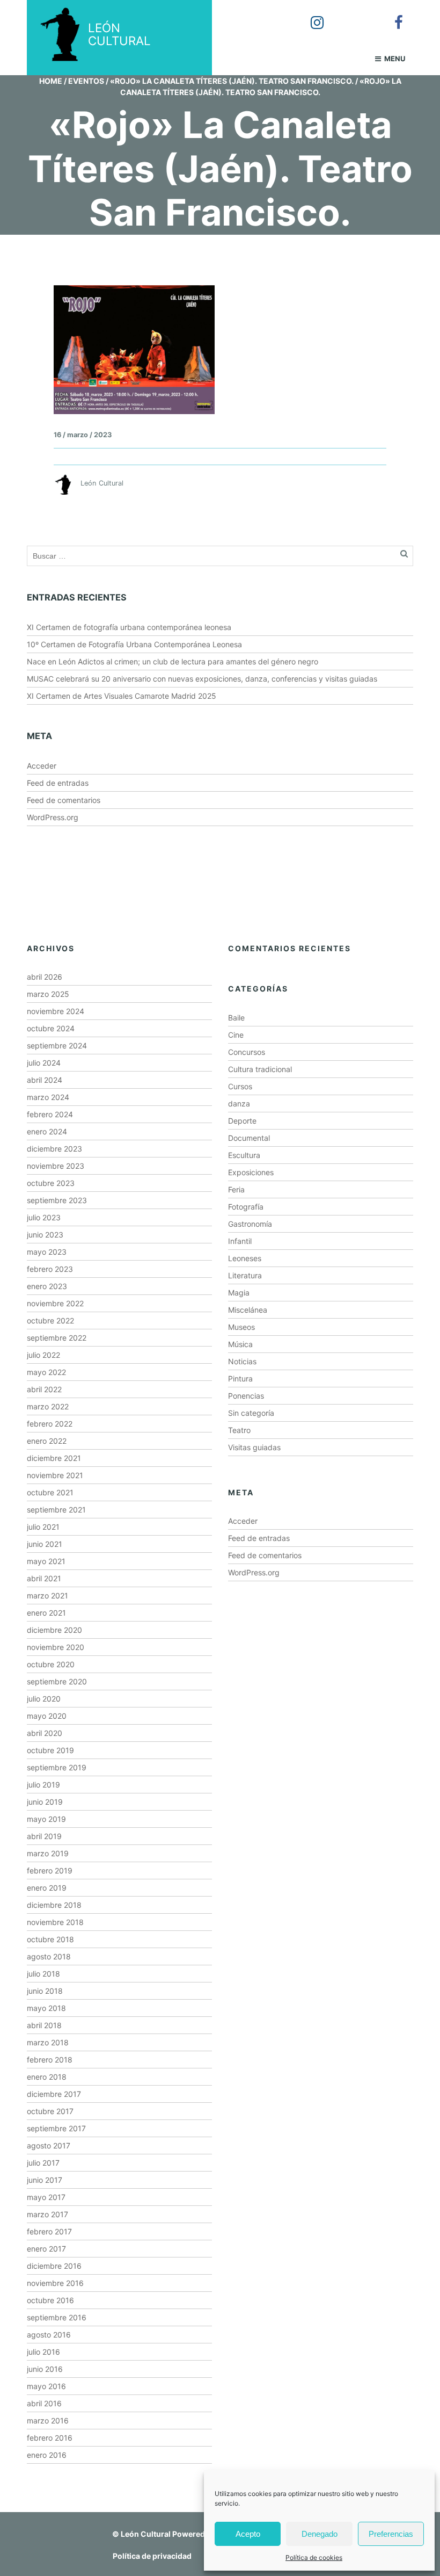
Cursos (240, 1086)
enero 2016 (47, 2455)
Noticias (242, 1361)
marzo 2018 (48, 2042)
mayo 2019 (46, 1819)
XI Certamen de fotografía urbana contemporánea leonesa (129, 627)
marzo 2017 (47, 2214)
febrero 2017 (49, 2231)
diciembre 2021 (54, 1458)
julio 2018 (43, 1974)
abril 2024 (45, 1080)
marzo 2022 (48, 1406)
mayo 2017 (46, 2197)
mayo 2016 (46, 2386)
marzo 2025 (48, 994)
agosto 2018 (49, 1956)
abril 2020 (45, 1733)
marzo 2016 (48, 2421)
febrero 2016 (50, 2438)
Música (240, 1344)
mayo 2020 (47, 1716)
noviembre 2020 (56, 1647)
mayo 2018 (46, 2008)
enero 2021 (46, 1613)
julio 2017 (43, 2163)
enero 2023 (47, 1286)
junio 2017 (45, 2180)
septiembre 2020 (57, 1681)
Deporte (242, 1121)
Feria (236, 1189)
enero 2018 (47, 2077)
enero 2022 (47, 1441)
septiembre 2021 (56, 1510)
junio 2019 (45, 1802)
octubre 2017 (50, 2111)
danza (239, 1104)
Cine (236, 1035)
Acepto (248, 2534)
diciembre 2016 (54, 2266)
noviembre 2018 (55, 1922)
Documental (249, 1138)
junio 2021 (45, 1544)
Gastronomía (250, 1224)
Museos (241, 1327)
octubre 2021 (50, 1492)
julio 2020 (44, 1699)
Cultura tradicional (260, 1069)
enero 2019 (47, 1888)
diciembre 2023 (54, 1149)
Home (51, 81)
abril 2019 (44, 1836)
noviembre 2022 (55, 1303)
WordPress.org (53, 817)
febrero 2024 (50, 1114)
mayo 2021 (46, 1561)
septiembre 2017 (56, 2128)
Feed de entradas (58, 783)
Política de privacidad (152, 2556)
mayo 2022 (46, 1372)
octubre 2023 (51, 1183)
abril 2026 (45, 977)
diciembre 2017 (54, 2094)
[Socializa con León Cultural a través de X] (350, 15)
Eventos (86, 81)
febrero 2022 (50, 1424)
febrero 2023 (50, 1269)
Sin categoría (251, 1413)
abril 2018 (44, 2025)
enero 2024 (47, 1131)
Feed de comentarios (64, 800)
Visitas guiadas (254, 1447)
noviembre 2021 (55, 1475)
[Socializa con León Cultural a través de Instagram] (310, 15)
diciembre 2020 (54, 1630)
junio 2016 (45, 2369)
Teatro (239, 1430)
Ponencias (246, 1396)
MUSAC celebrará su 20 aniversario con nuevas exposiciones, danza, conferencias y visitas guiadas (202, 679)
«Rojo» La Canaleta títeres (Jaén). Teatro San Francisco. (232, 81)
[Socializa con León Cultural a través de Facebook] (391, 15)
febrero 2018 (50, 2060)
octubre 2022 (50, 1320)
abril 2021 (44, 1578)
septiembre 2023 (57, 1200)
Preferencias (391, 2534)
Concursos (247, 1052)
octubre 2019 (50, 1750)
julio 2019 (43, 1785)
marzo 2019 (48, 1853)
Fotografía (246, 1207)
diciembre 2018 (54, 1905)
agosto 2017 (49, 2146)
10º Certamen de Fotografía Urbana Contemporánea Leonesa (134, 644)
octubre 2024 (51, 1028)
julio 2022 (43, 1355)
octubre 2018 (50, 1939)
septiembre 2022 (57, 1338)
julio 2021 (43, 1527)
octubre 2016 (50, 2300)
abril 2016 (44, 2403)
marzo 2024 (48, 1097)
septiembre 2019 (57, 1767)
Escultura (244, 1155)
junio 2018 (45, 1991)
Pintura (240, 1379)
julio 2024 (44, 1063)
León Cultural (146, 2534)
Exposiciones (251, 1172)
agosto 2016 (49, 2335)
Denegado (320, 2534)
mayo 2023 (47, 1252)
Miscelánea (248, 1310)
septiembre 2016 (57, 2317)
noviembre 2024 (56, 1011)
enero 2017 (46, 2249)
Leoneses (245, 1258)
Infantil (240, 1241)
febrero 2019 (50, 1871)
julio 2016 (43, 2352)
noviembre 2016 (55, 2283)
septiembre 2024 (57, 1045)
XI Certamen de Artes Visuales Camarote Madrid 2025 (122, 696)
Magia (239, 1293)
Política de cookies (314, 2557)
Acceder (42, 766)
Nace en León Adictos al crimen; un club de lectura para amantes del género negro (173, 661)
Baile (236, 1018)
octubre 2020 (51, 1664)
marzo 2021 (47, 1595)
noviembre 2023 (56, 1166)
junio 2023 (45, 1235)
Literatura (245, 1275)
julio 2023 (44, 1217)
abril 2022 (44, 1389)
